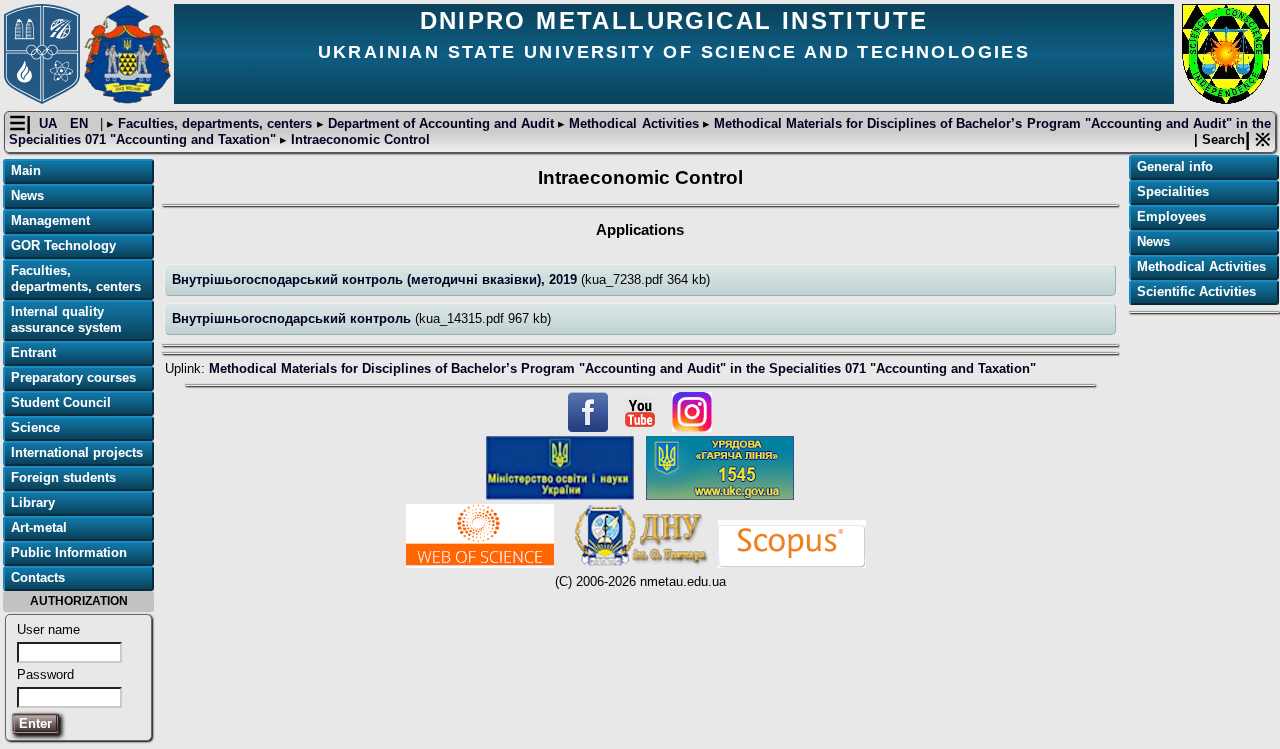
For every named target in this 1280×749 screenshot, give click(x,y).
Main (26, 170)
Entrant (33, 352)
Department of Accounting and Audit (441, 123)
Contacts (38, 577)
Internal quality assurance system (66, 319)
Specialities (1173, 191)
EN (81, 123)
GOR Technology (63, 245)
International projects (77, 452)
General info (1175, 166)
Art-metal (39, 527)
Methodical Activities (633, 123)
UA (50, 123)
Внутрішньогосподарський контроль (293, 318)
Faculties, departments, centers (215, 123)
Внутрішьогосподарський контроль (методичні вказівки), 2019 (376, 279)
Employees (1171, 216)
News (27, 195)
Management (50, 220)
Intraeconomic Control (358, 139)
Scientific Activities (1196, 291)
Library (33, 502)
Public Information (69, 552)
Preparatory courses (73, 377)
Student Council (61, 402)
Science (35, 427)
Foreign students (63, 477)
